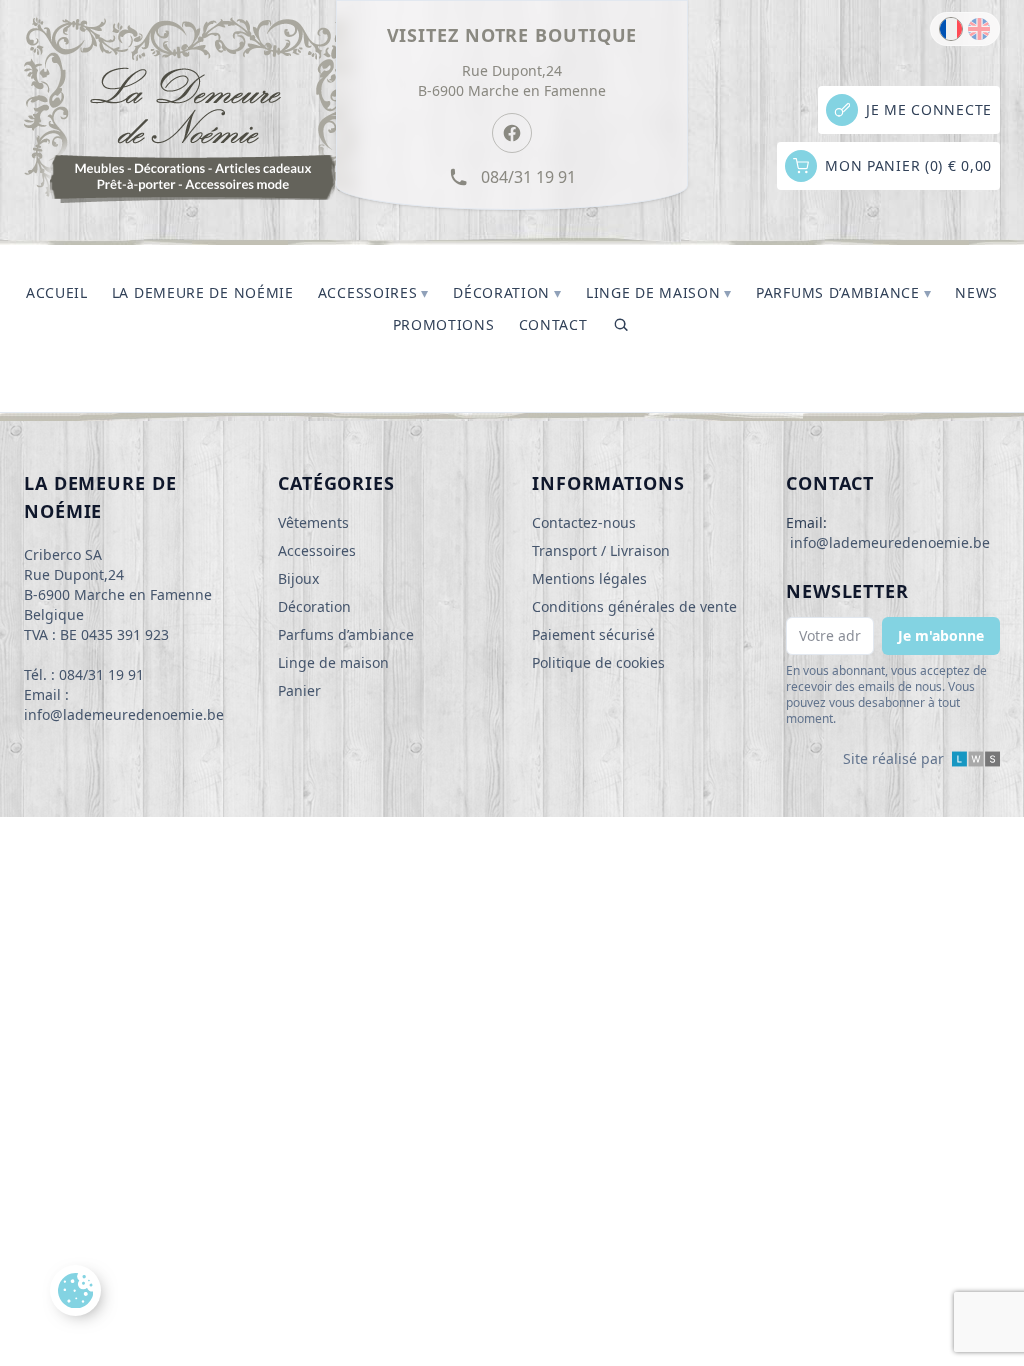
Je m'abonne (941, 635)
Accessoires (373, 292)
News (976, 292)
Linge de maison (659, 292)
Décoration (507, 292)
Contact (553, 324)
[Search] (621, 325)
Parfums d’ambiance (843, 292)
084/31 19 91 (528, 177)
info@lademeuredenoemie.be (890, 542)
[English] (979, 29)
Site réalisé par (893, 758)
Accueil (57, 292)
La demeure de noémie (203, 292)
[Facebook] (512, 133)
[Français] (951, 29)
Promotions (444, 324)
